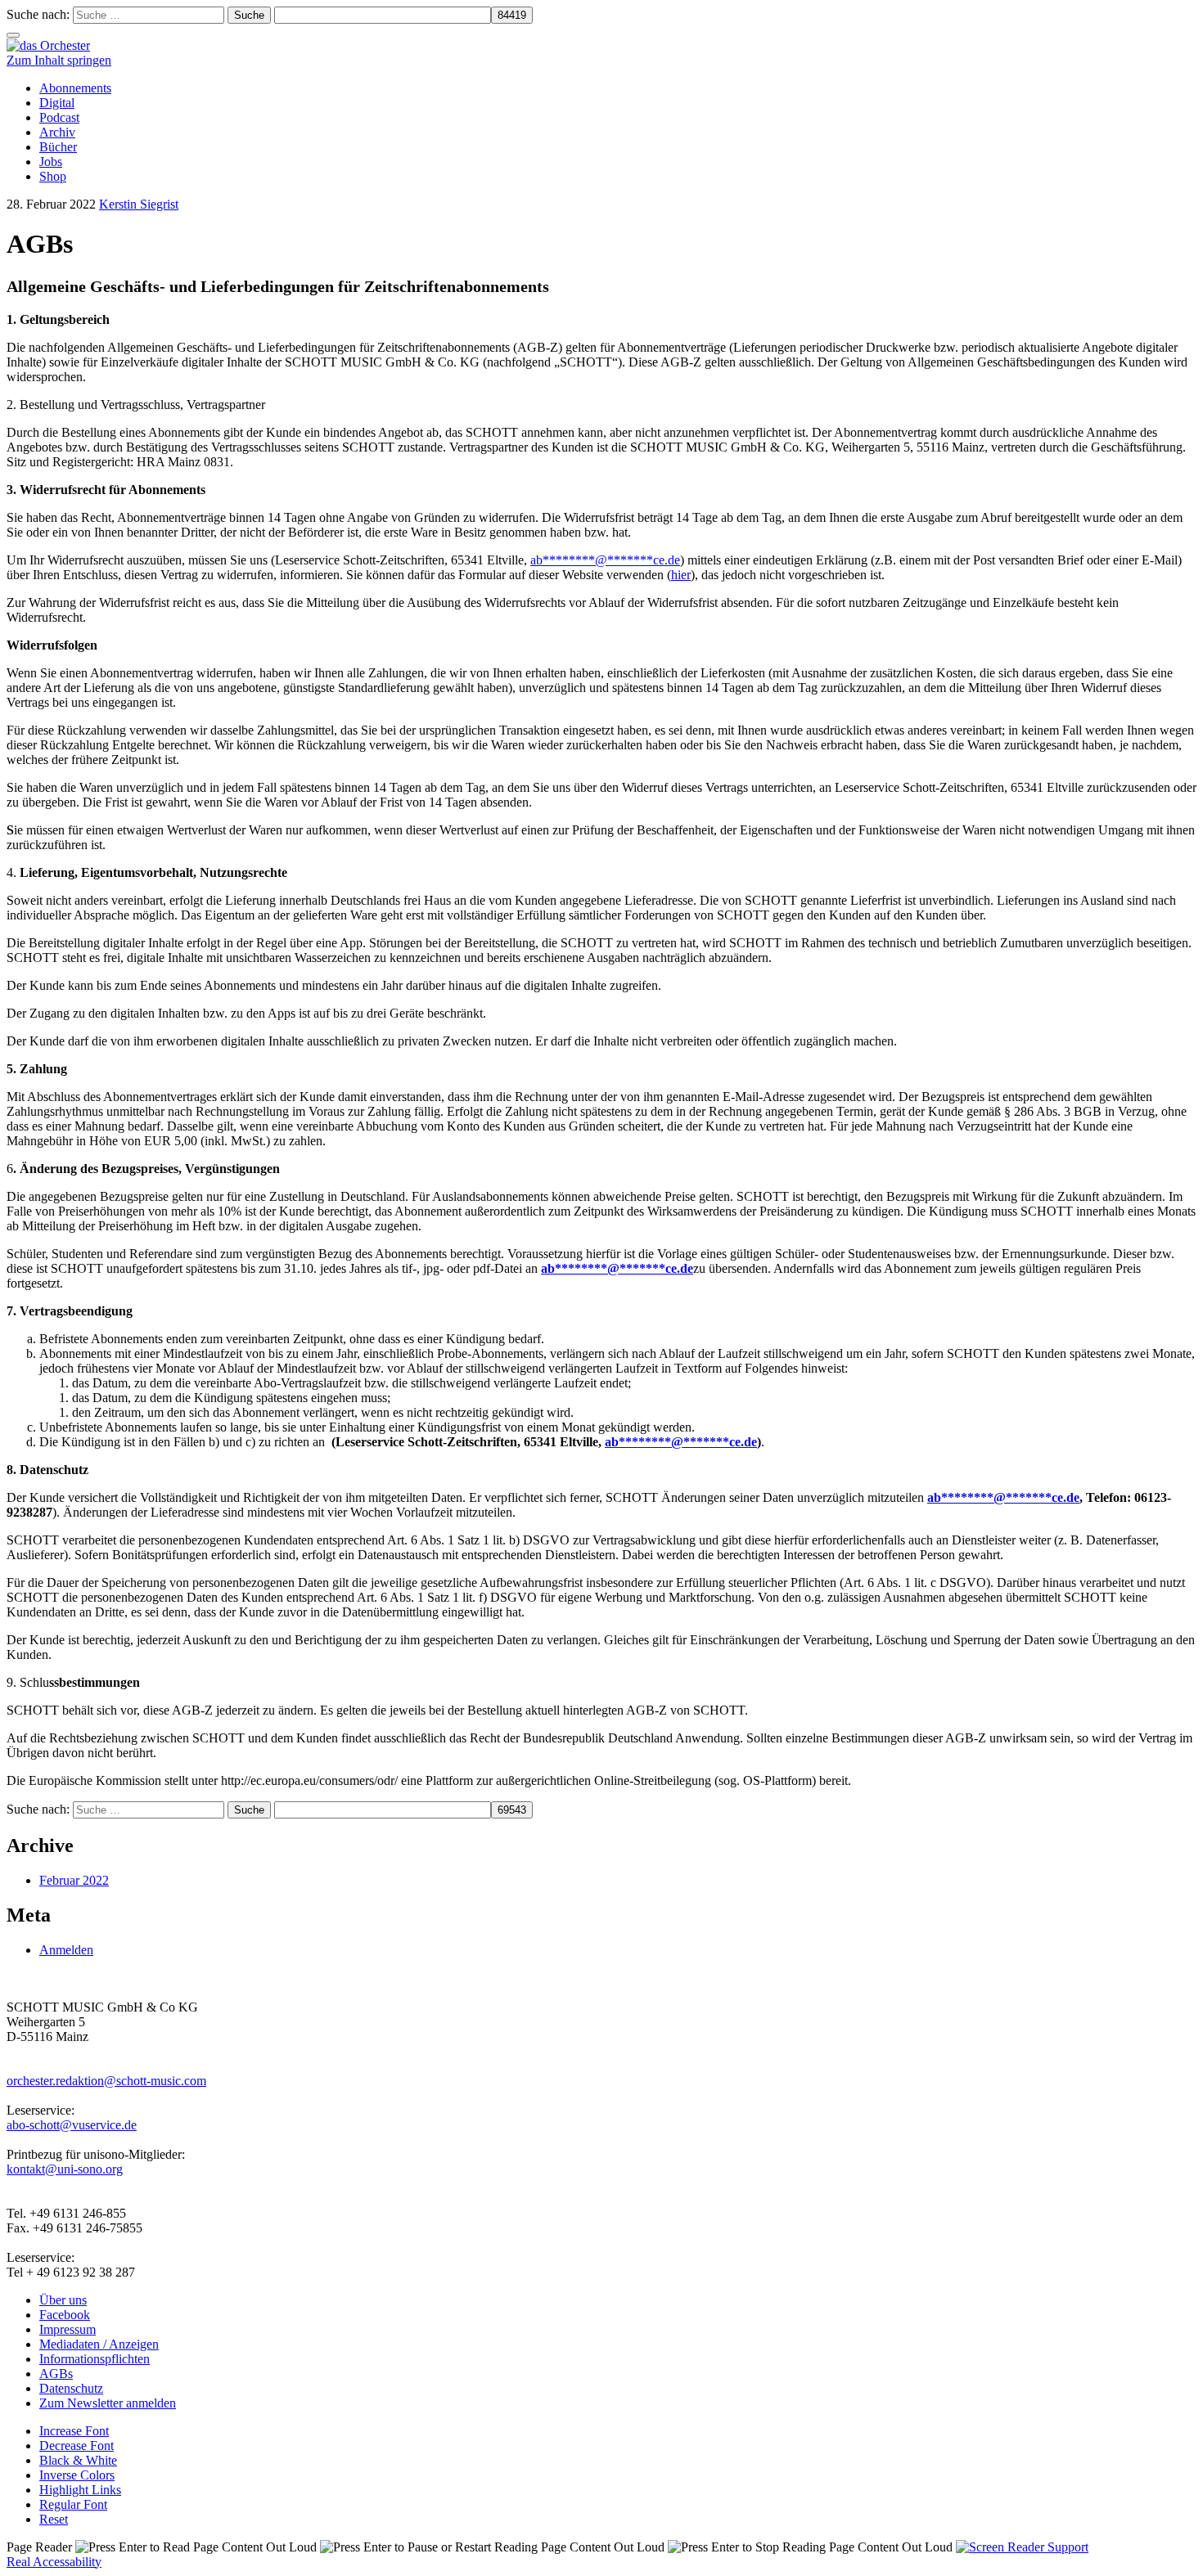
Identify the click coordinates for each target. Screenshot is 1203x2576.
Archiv (57, 132)
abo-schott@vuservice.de (72, 2125)
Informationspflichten (95, 2359)
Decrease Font (77, 2446)
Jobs (51, 162)
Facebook (65, 2315)
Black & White (78, 2460)
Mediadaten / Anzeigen (99, 2344)
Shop (53, 176)
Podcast (59, 117)
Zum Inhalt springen (59, 60)
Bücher (58, 147)
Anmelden (66, 1950)
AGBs (56, 2374)
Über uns (63, 2300)
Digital (57, 103)
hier (681, 575)
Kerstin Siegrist (139, 204)
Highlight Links (80, 2490)
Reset (54, 2519)
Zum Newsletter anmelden (108, 2403)
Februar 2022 (74, 1880)
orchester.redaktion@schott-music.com (106, 2081)
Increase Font (74, 2431)
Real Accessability (54, 2562)
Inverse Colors (77, 2475)
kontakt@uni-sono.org (65, 2169)
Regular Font (73, 2504)
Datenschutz (71, 2388)
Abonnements (75, 88)
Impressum (68, 2329)
